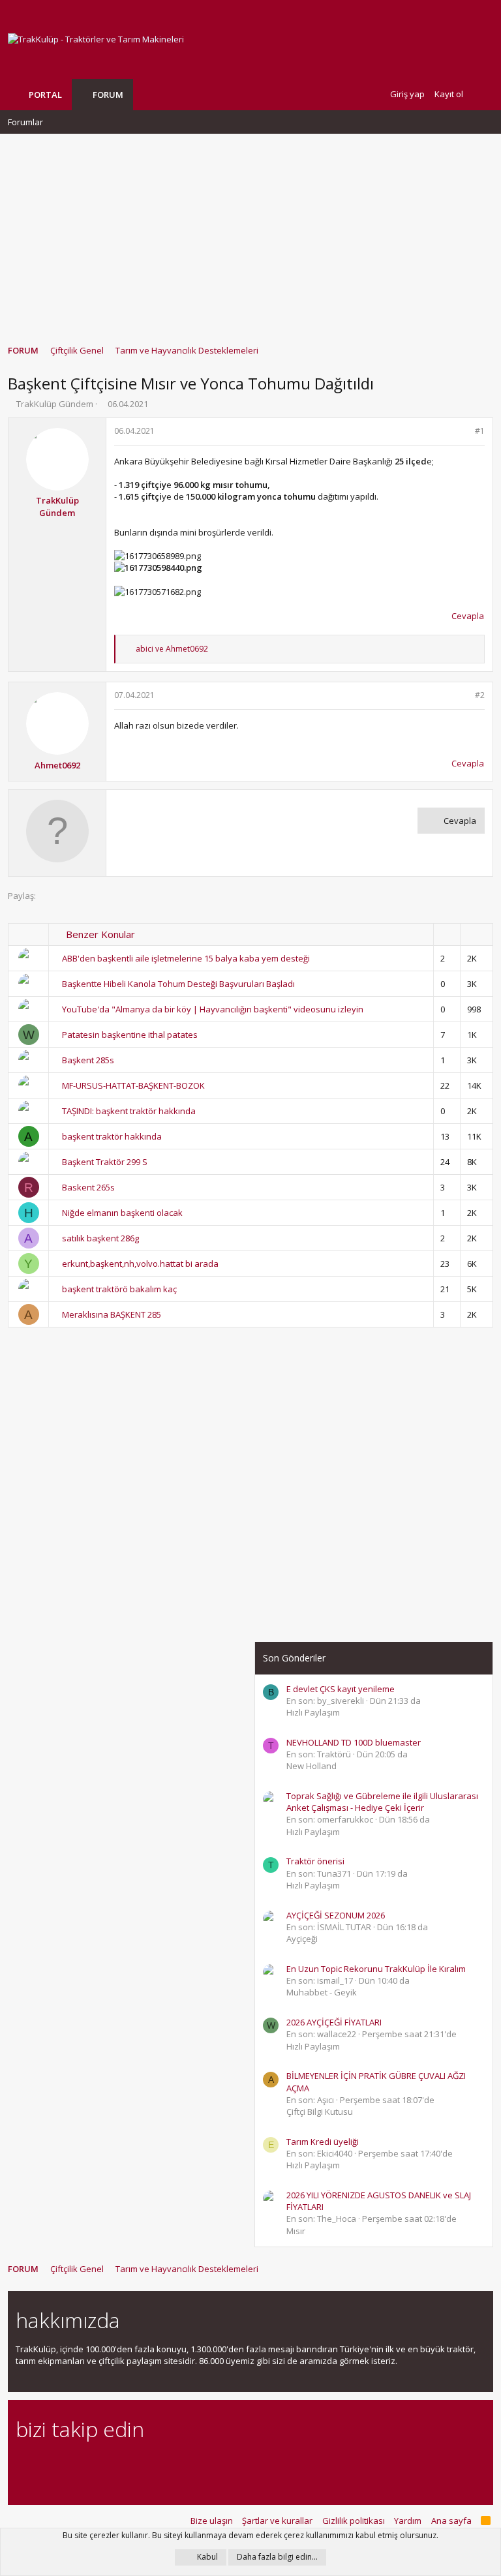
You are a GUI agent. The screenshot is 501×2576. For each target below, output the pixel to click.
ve (172, 649)
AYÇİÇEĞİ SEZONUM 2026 (336, 1915)
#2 (480, 695)
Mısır (296, 2231)
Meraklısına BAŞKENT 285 (112, 1314)
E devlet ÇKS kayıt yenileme (341, 1689)
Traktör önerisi (315, 1861)
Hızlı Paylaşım (313, 1712)
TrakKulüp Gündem (55, 404)
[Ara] (483, 94)
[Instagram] (46, 2465)
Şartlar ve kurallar (277, 2521)
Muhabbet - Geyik (322, 1992)
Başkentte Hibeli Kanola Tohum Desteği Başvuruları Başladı (178, 984)
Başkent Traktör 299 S (105, 1162)
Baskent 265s (88, 1187)
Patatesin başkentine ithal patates (130, 1035)
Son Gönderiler (294, 1658)
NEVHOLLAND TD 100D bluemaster (354, 1742)
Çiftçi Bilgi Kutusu (320, 2112)
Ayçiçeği (302, 1939)
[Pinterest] (92, 2465)
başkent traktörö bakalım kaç (119, 1289)
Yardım (408, 2521)
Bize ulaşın (212, 2521)
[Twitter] (137, 2465)
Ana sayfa (451, 2521)
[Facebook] (23, 2465)
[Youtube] (160, 2465)
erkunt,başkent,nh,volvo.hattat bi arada (140, 1264)
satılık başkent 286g (100, 1238)
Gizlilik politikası (354, 2521)
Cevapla (468, 616)
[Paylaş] (463, 432)
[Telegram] (114, 2465)
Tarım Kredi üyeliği (323, 2142)
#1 (480, 431)
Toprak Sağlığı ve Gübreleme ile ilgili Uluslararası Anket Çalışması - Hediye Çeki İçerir (382, 1802)
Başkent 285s (88, 1060)
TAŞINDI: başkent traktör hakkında (129, 1111)
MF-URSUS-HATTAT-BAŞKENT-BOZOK (133, 1085)
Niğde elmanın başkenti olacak (122, 1213)
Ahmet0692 (57, 765)
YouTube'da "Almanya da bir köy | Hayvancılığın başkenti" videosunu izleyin (213, 1009)
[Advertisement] (250, 233)
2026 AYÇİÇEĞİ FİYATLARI (334, 2022)
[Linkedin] (69, 2465)
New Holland (311, 1766)
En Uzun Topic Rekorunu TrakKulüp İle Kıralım (376, 1969)
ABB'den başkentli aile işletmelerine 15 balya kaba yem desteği (186, 958)
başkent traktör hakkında (112, 1136)
